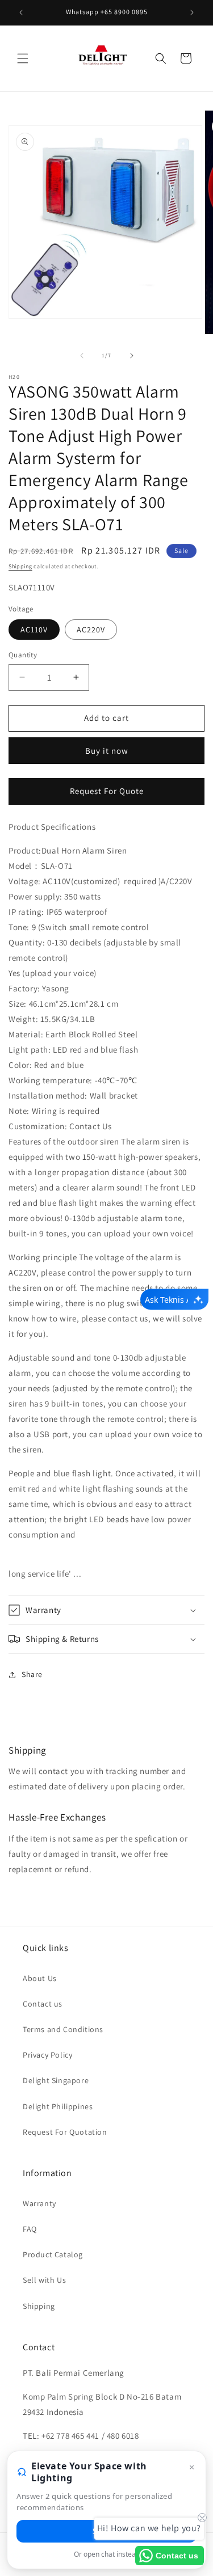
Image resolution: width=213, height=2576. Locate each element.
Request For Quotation (65, 2132)
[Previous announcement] (21, 12)
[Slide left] (82, 356)
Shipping (20, 566)
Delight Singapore (56, 2080)
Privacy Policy (47, 2055)
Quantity (23, 655)
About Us (40, 1978)
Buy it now (107, 751)
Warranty (39, 2203)
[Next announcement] (192, 12)
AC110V (34, 630)
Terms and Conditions (63, 2029)
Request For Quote (107, 791)
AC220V (91, 630)
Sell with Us (44, 2280)
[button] (23, 58)
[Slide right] (132, 356)
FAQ (30, 2229)
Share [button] (32, 1674)
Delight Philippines (58, 2106)
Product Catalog (53, 2254)
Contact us (43, 2004)
